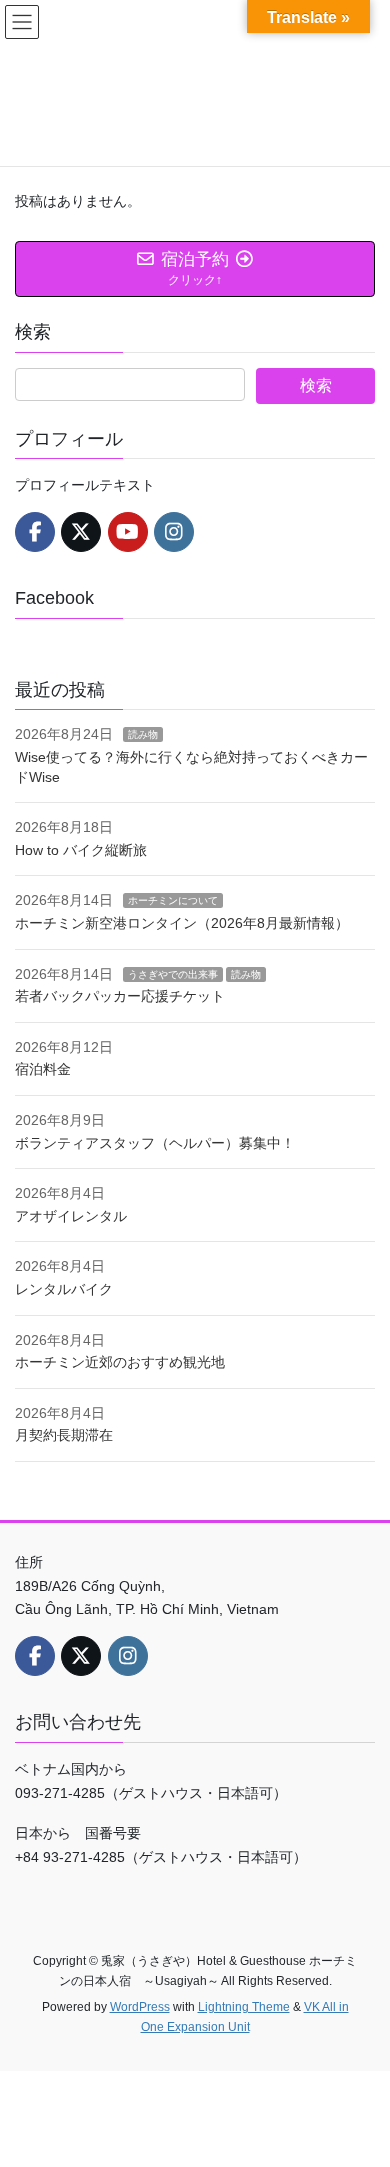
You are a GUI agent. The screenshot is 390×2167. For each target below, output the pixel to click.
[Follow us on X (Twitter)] (81, 532)
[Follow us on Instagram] (174, 532)
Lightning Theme (244, 2007)
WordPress (140, 2007)
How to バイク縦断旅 (81, 850)
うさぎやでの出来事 (173, 974)
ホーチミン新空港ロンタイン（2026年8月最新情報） (182, 923)
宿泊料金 (43, 1069)
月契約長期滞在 (64, 1435)
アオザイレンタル (71, 1216)
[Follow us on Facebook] (35, 532)
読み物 (143, 734)
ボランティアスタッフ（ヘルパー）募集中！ (155, 1143)
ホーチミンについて (173, 900)
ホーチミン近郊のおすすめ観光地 (120, 1362)
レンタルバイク (64, 1289)
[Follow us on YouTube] (128, 532)
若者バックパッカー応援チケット (120, 996)
